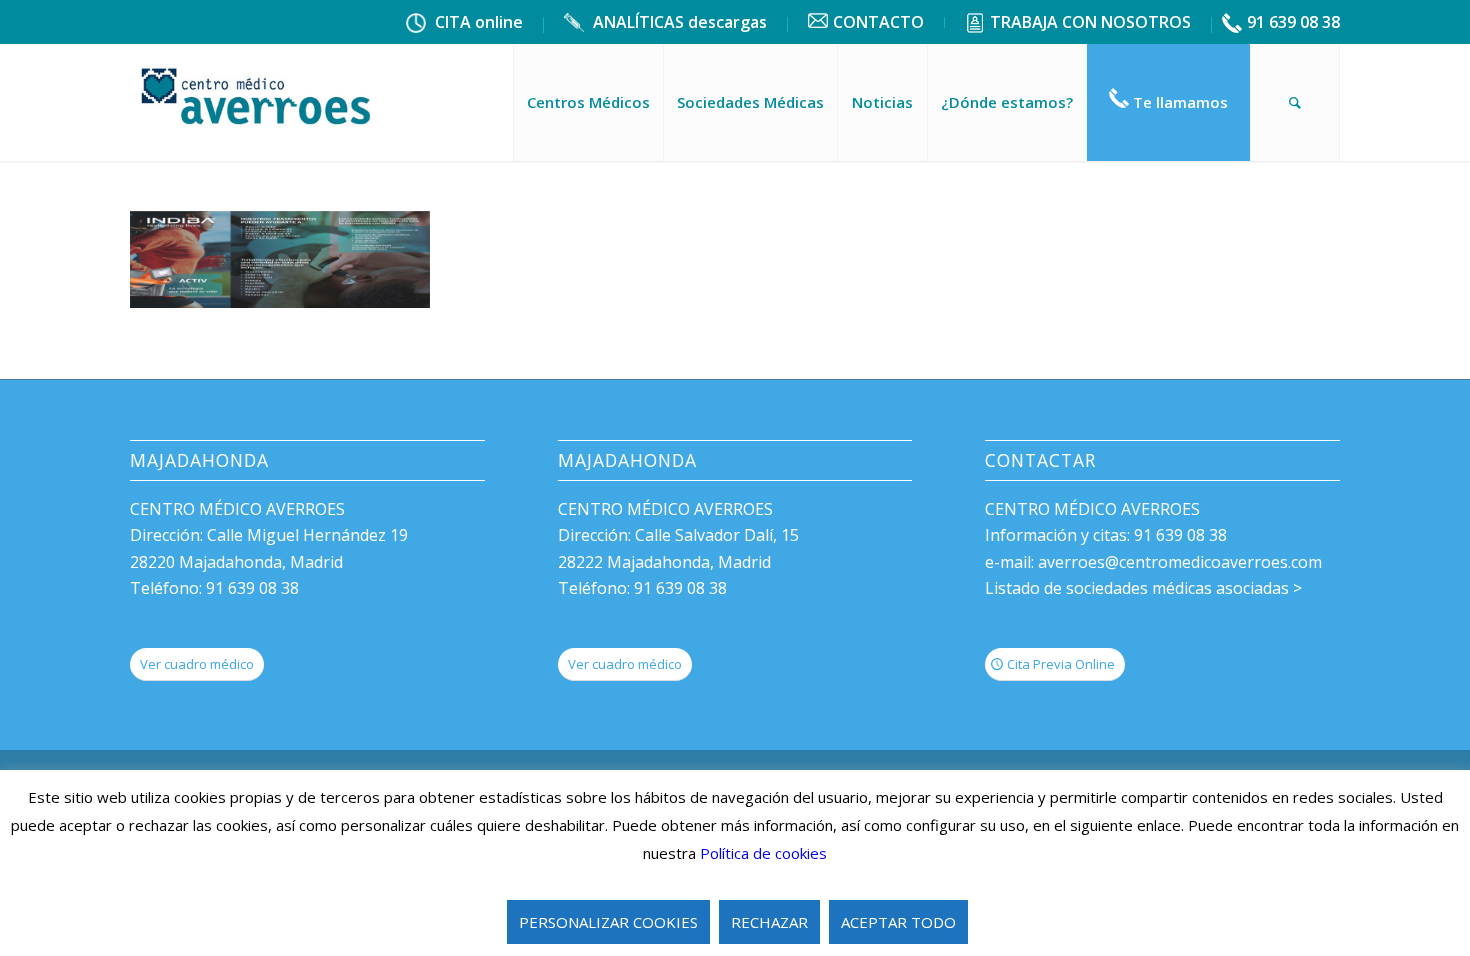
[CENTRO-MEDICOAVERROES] (258, 102)
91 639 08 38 (1293, 22)
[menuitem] (465, 25)
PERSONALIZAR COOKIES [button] (608, 922)
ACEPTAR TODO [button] (898, 922)
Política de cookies (763, 853)
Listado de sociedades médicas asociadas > (1143, 588)
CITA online (477, 22)
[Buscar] (1295, 102)
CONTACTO (878, 22)
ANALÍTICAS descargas (678, 22)
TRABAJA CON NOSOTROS (1090, 22)
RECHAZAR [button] (769, 922)
